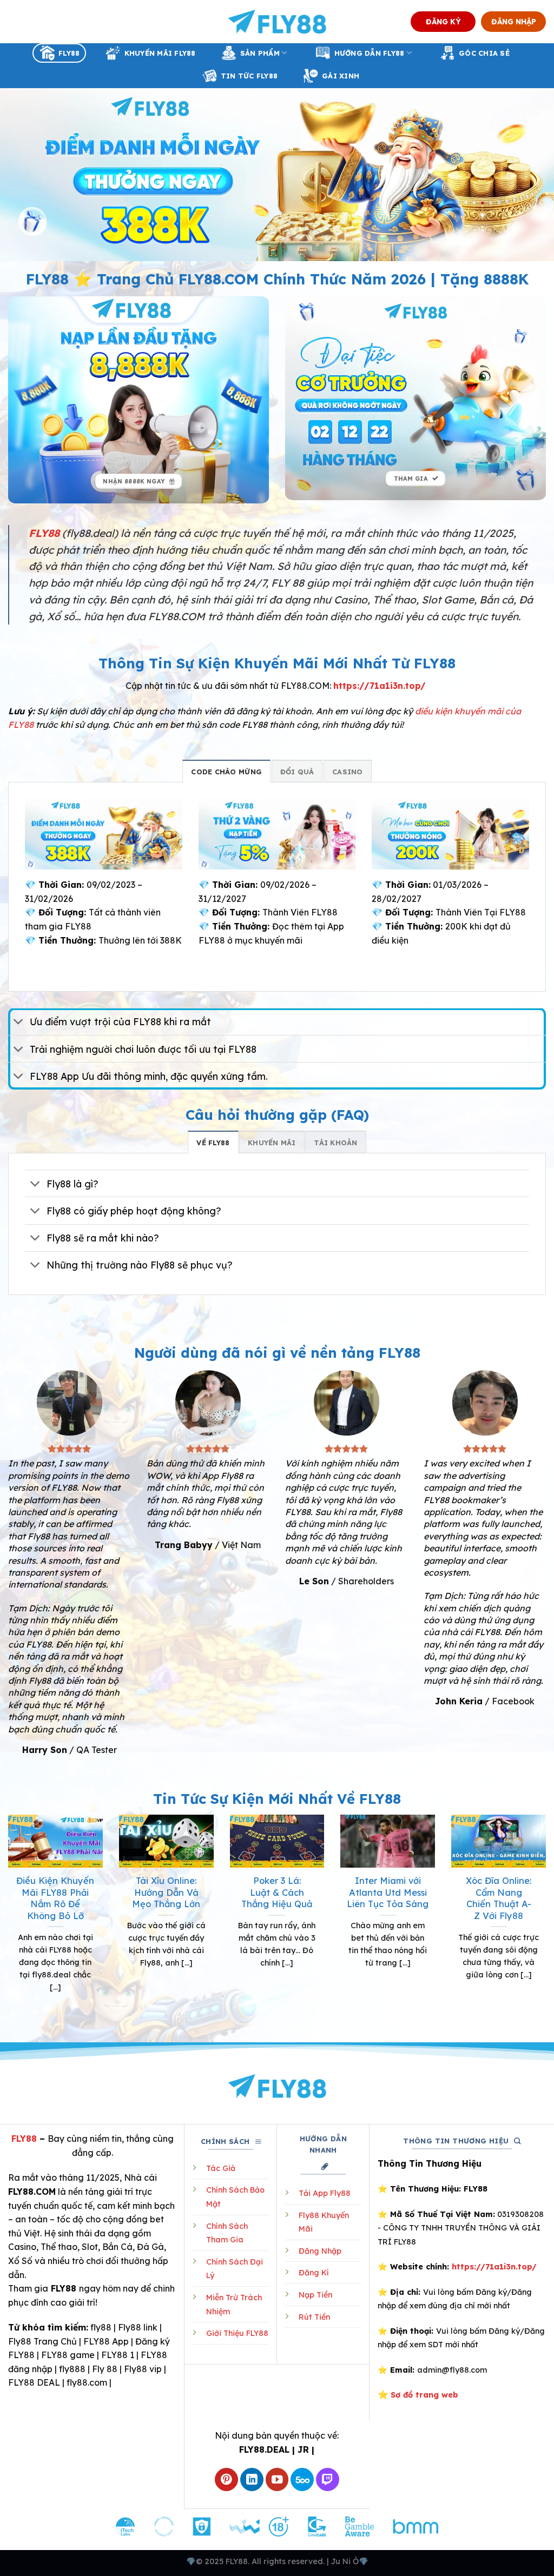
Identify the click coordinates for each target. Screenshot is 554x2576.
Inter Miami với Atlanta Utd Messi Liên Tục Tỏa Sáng (388, 1892)
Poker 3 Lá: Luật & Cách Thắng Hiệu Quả (277, 1892)
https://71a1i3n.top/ (380, 686)
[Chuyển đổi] (19, 1023)
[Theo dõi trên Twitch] (328, 2479)
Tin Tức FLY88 (249, 76)
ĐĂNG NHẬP (514, 21)
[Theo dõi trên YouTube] (277, 2479)
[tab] (226, 771)
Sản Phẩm (260, 53)
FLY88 (69, 53)
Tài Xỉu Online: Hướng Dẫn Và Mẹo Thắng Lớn (166, 1892)
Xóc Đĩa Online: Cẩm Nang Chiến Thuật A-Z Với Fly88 (499, 1898)
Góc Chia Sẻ (484, 53)
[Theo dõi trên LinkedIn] (252, 2479)
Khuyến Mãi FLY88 (160, 53)
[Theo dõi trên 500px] (302, 2479)
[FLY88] (277, 22)
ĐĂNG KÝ (443, 21)
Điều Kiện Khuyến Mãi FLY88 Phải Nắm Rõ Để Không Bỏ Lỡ (55, 1898)
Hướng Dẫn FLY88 (370, 53)
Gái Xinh (341, 76)
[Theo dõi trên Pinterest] (226, 2479)
